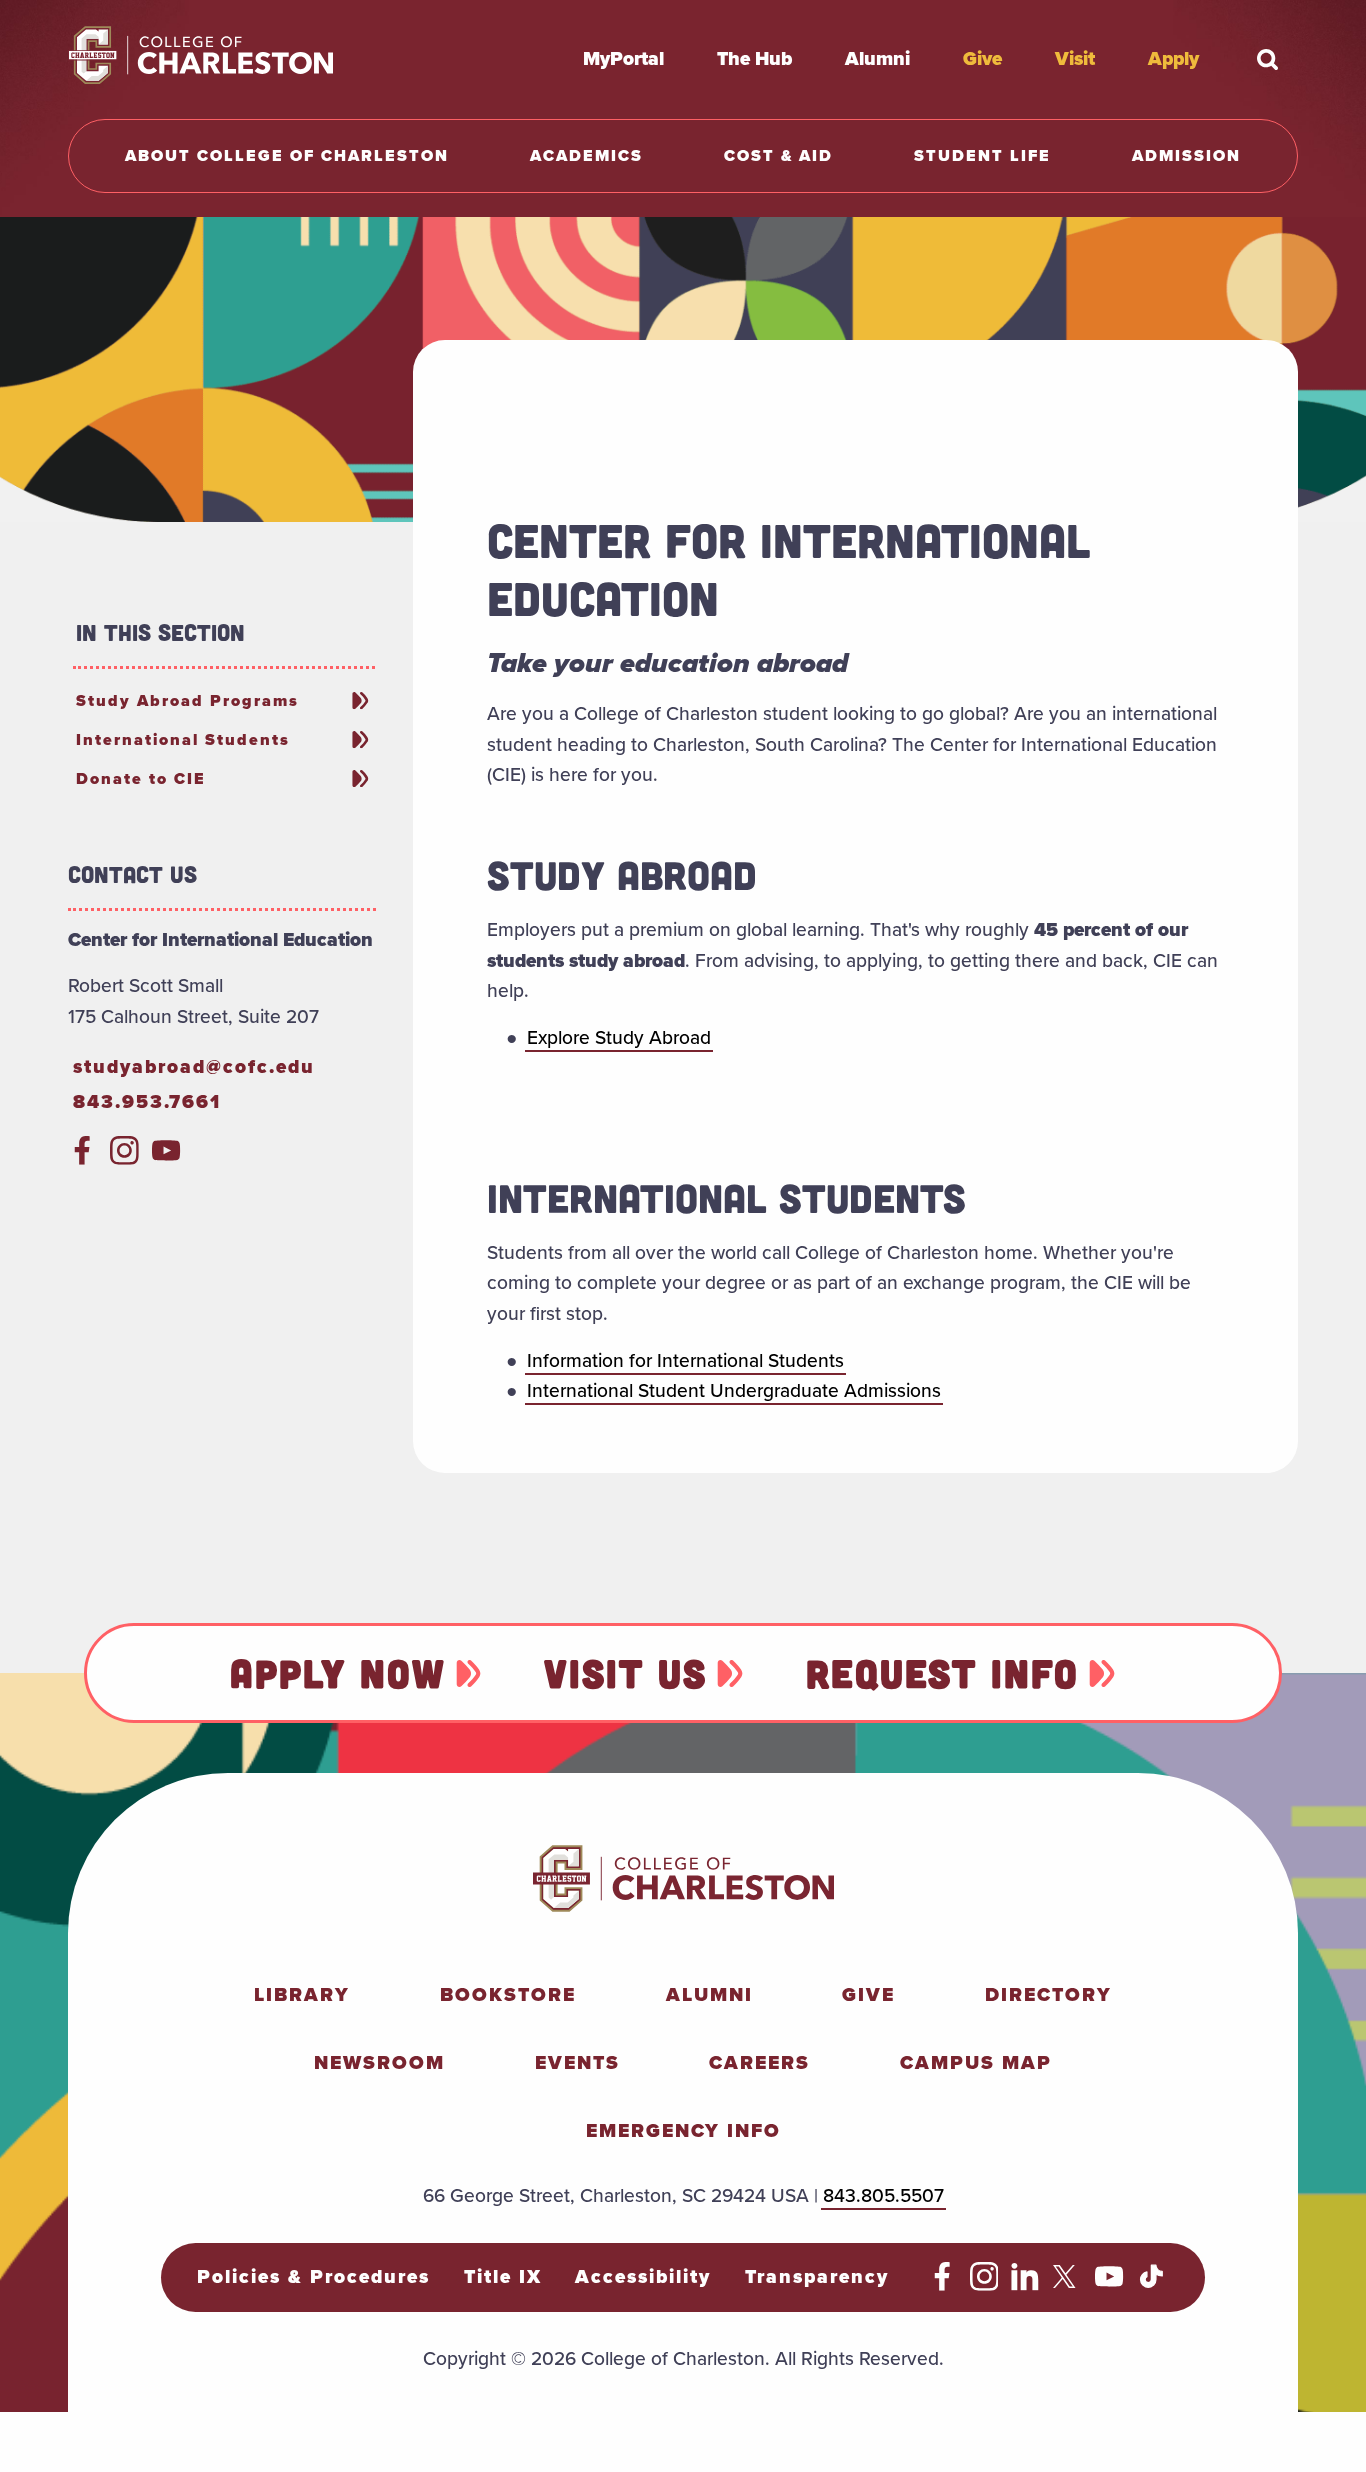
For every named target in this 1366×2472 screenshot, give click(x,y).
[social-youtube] (166, 1158)
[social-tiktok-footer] (1151, 2284)
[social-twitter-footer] (1067, 2284)
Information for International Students (685, 1360)
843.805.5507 (883, 2195)
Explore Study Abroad (619, 1037)
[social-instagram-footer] (984, 2284)
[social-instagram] (124, 1158)
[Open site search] (1268, 59)
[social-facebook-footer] (942, 2284)
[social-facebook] (82, 1158)
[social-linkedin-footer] (1025, 2284)
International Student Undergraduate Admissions (734, 1390)
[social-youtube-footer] (1109, 2284)
